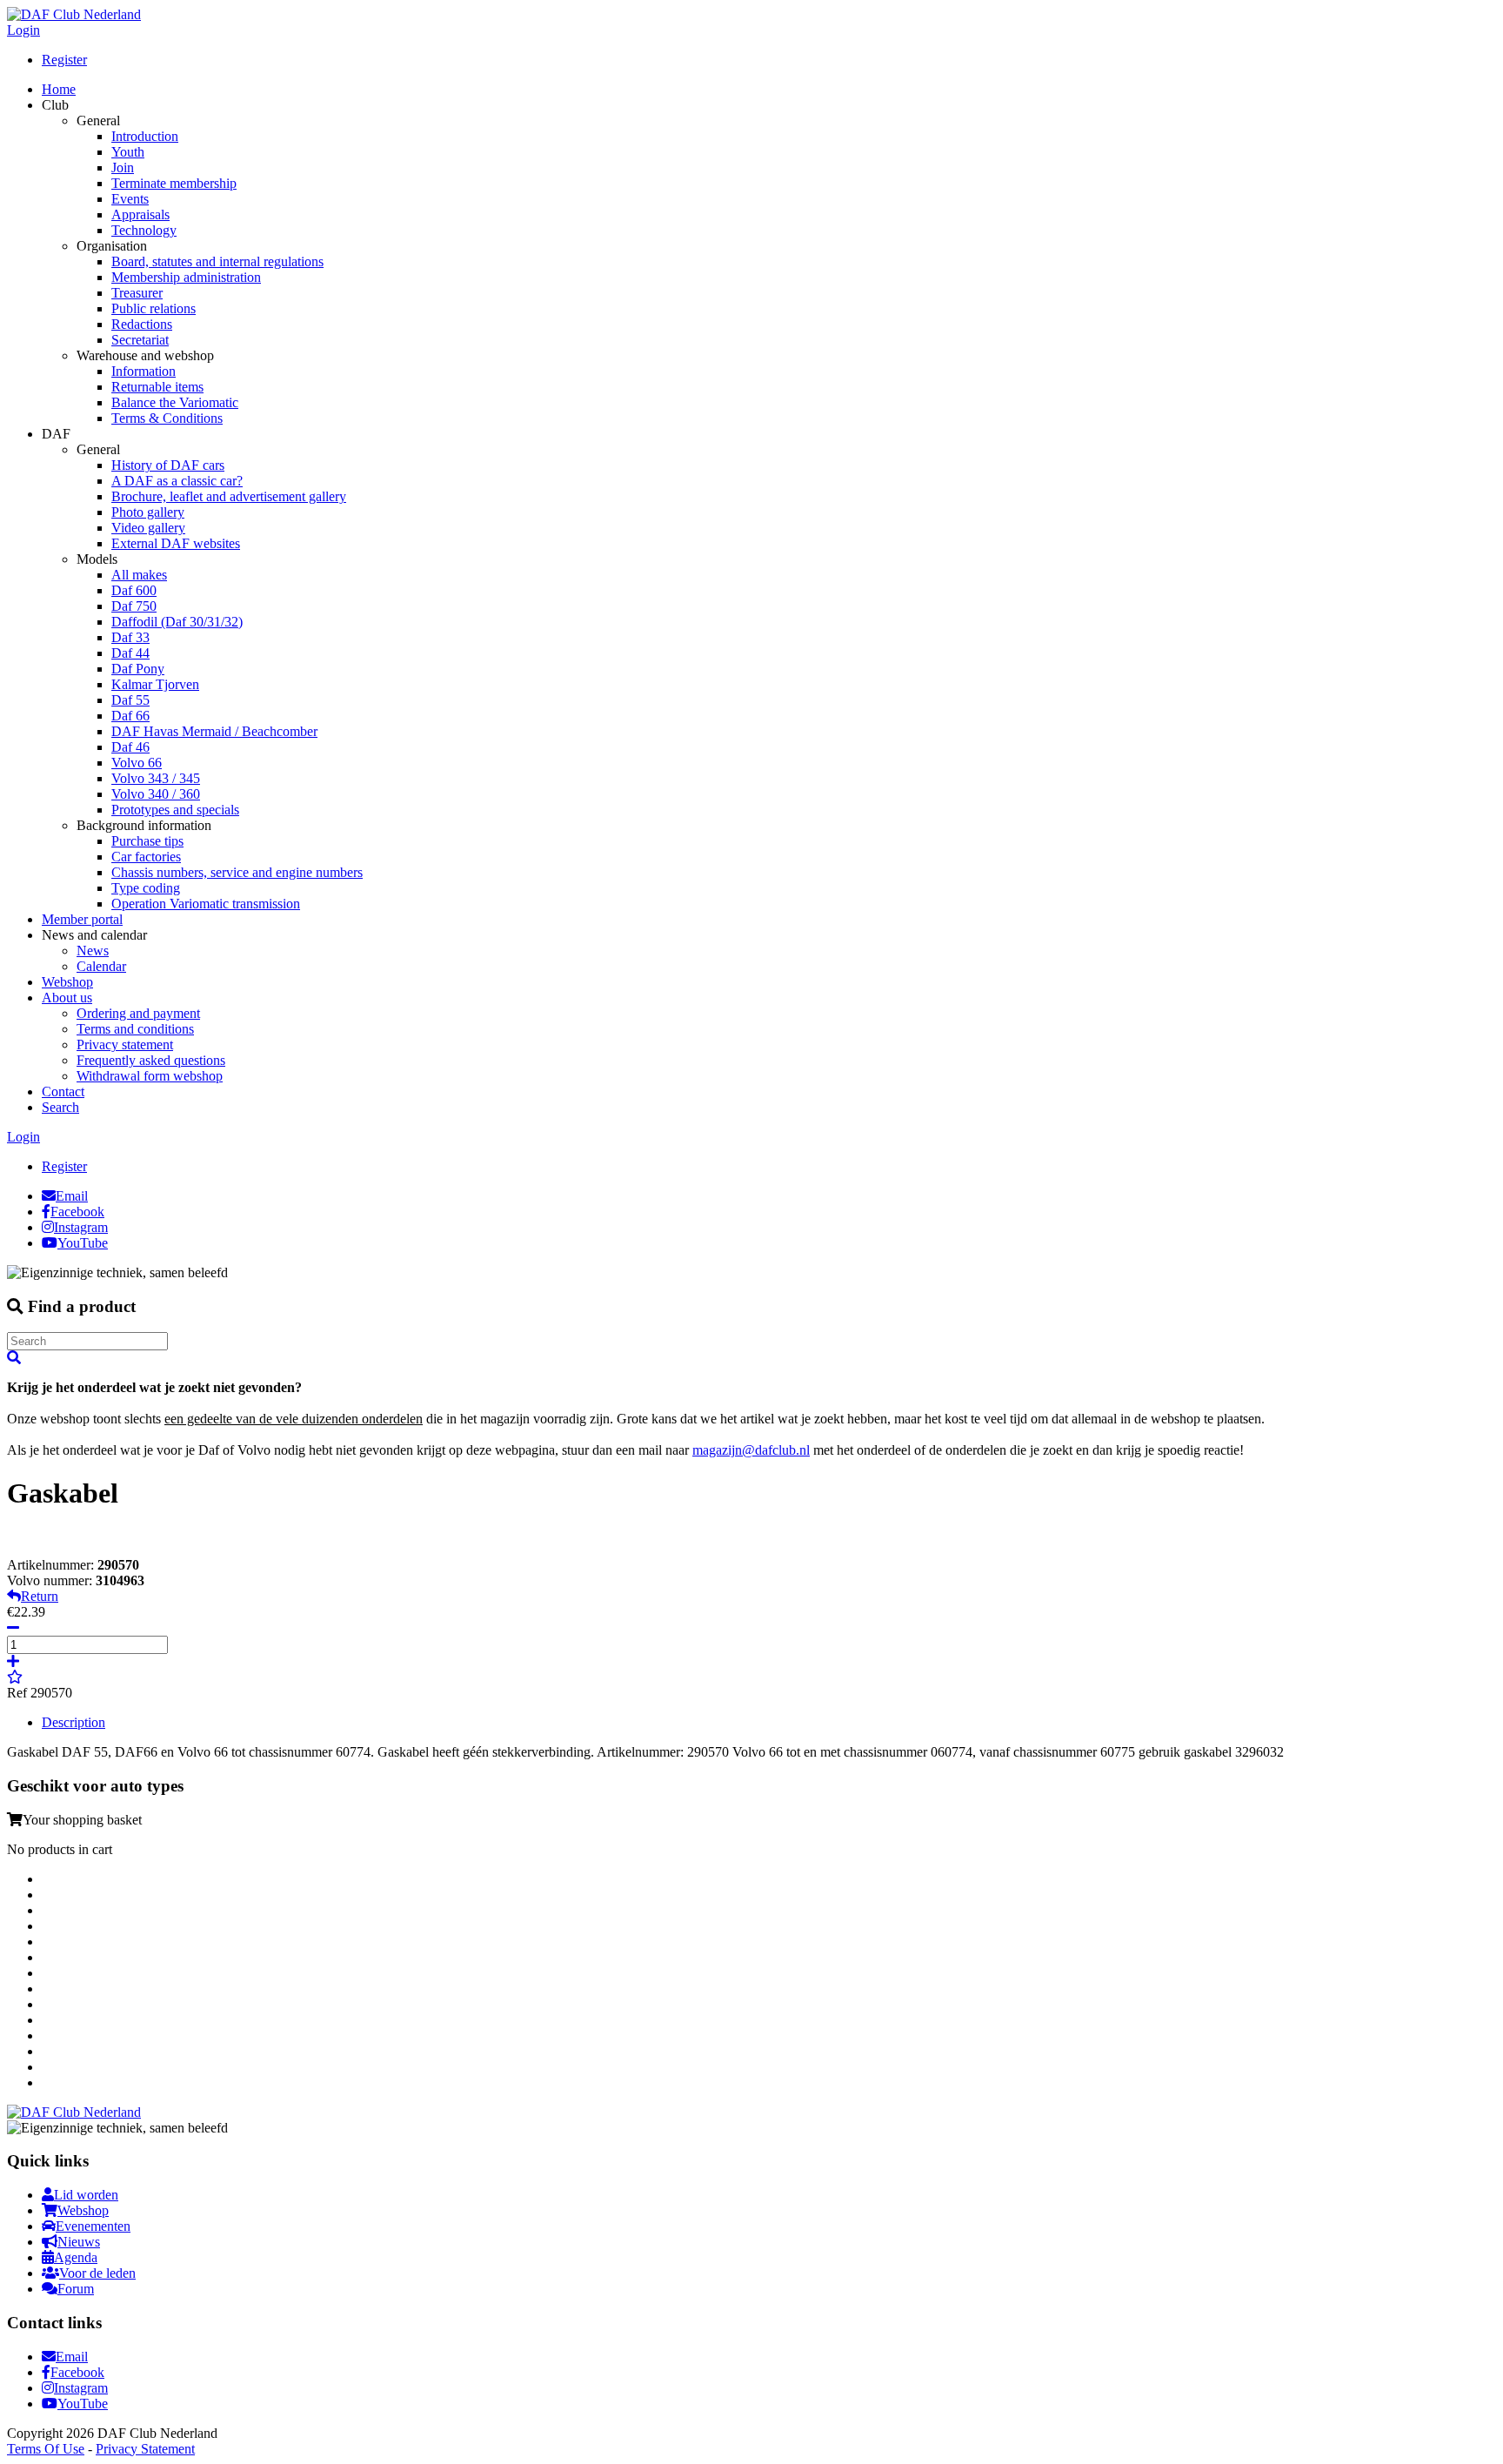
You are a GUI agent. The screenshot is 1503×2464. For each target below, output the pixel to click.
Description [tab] (73, 1722)
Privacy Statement (145, 2449)
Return (40, 1596)
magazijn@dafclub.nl (751, 1450)
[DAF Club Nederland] (74, 14)
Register (64, 60)
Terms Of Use (46, 2449)
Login (23, 30)
